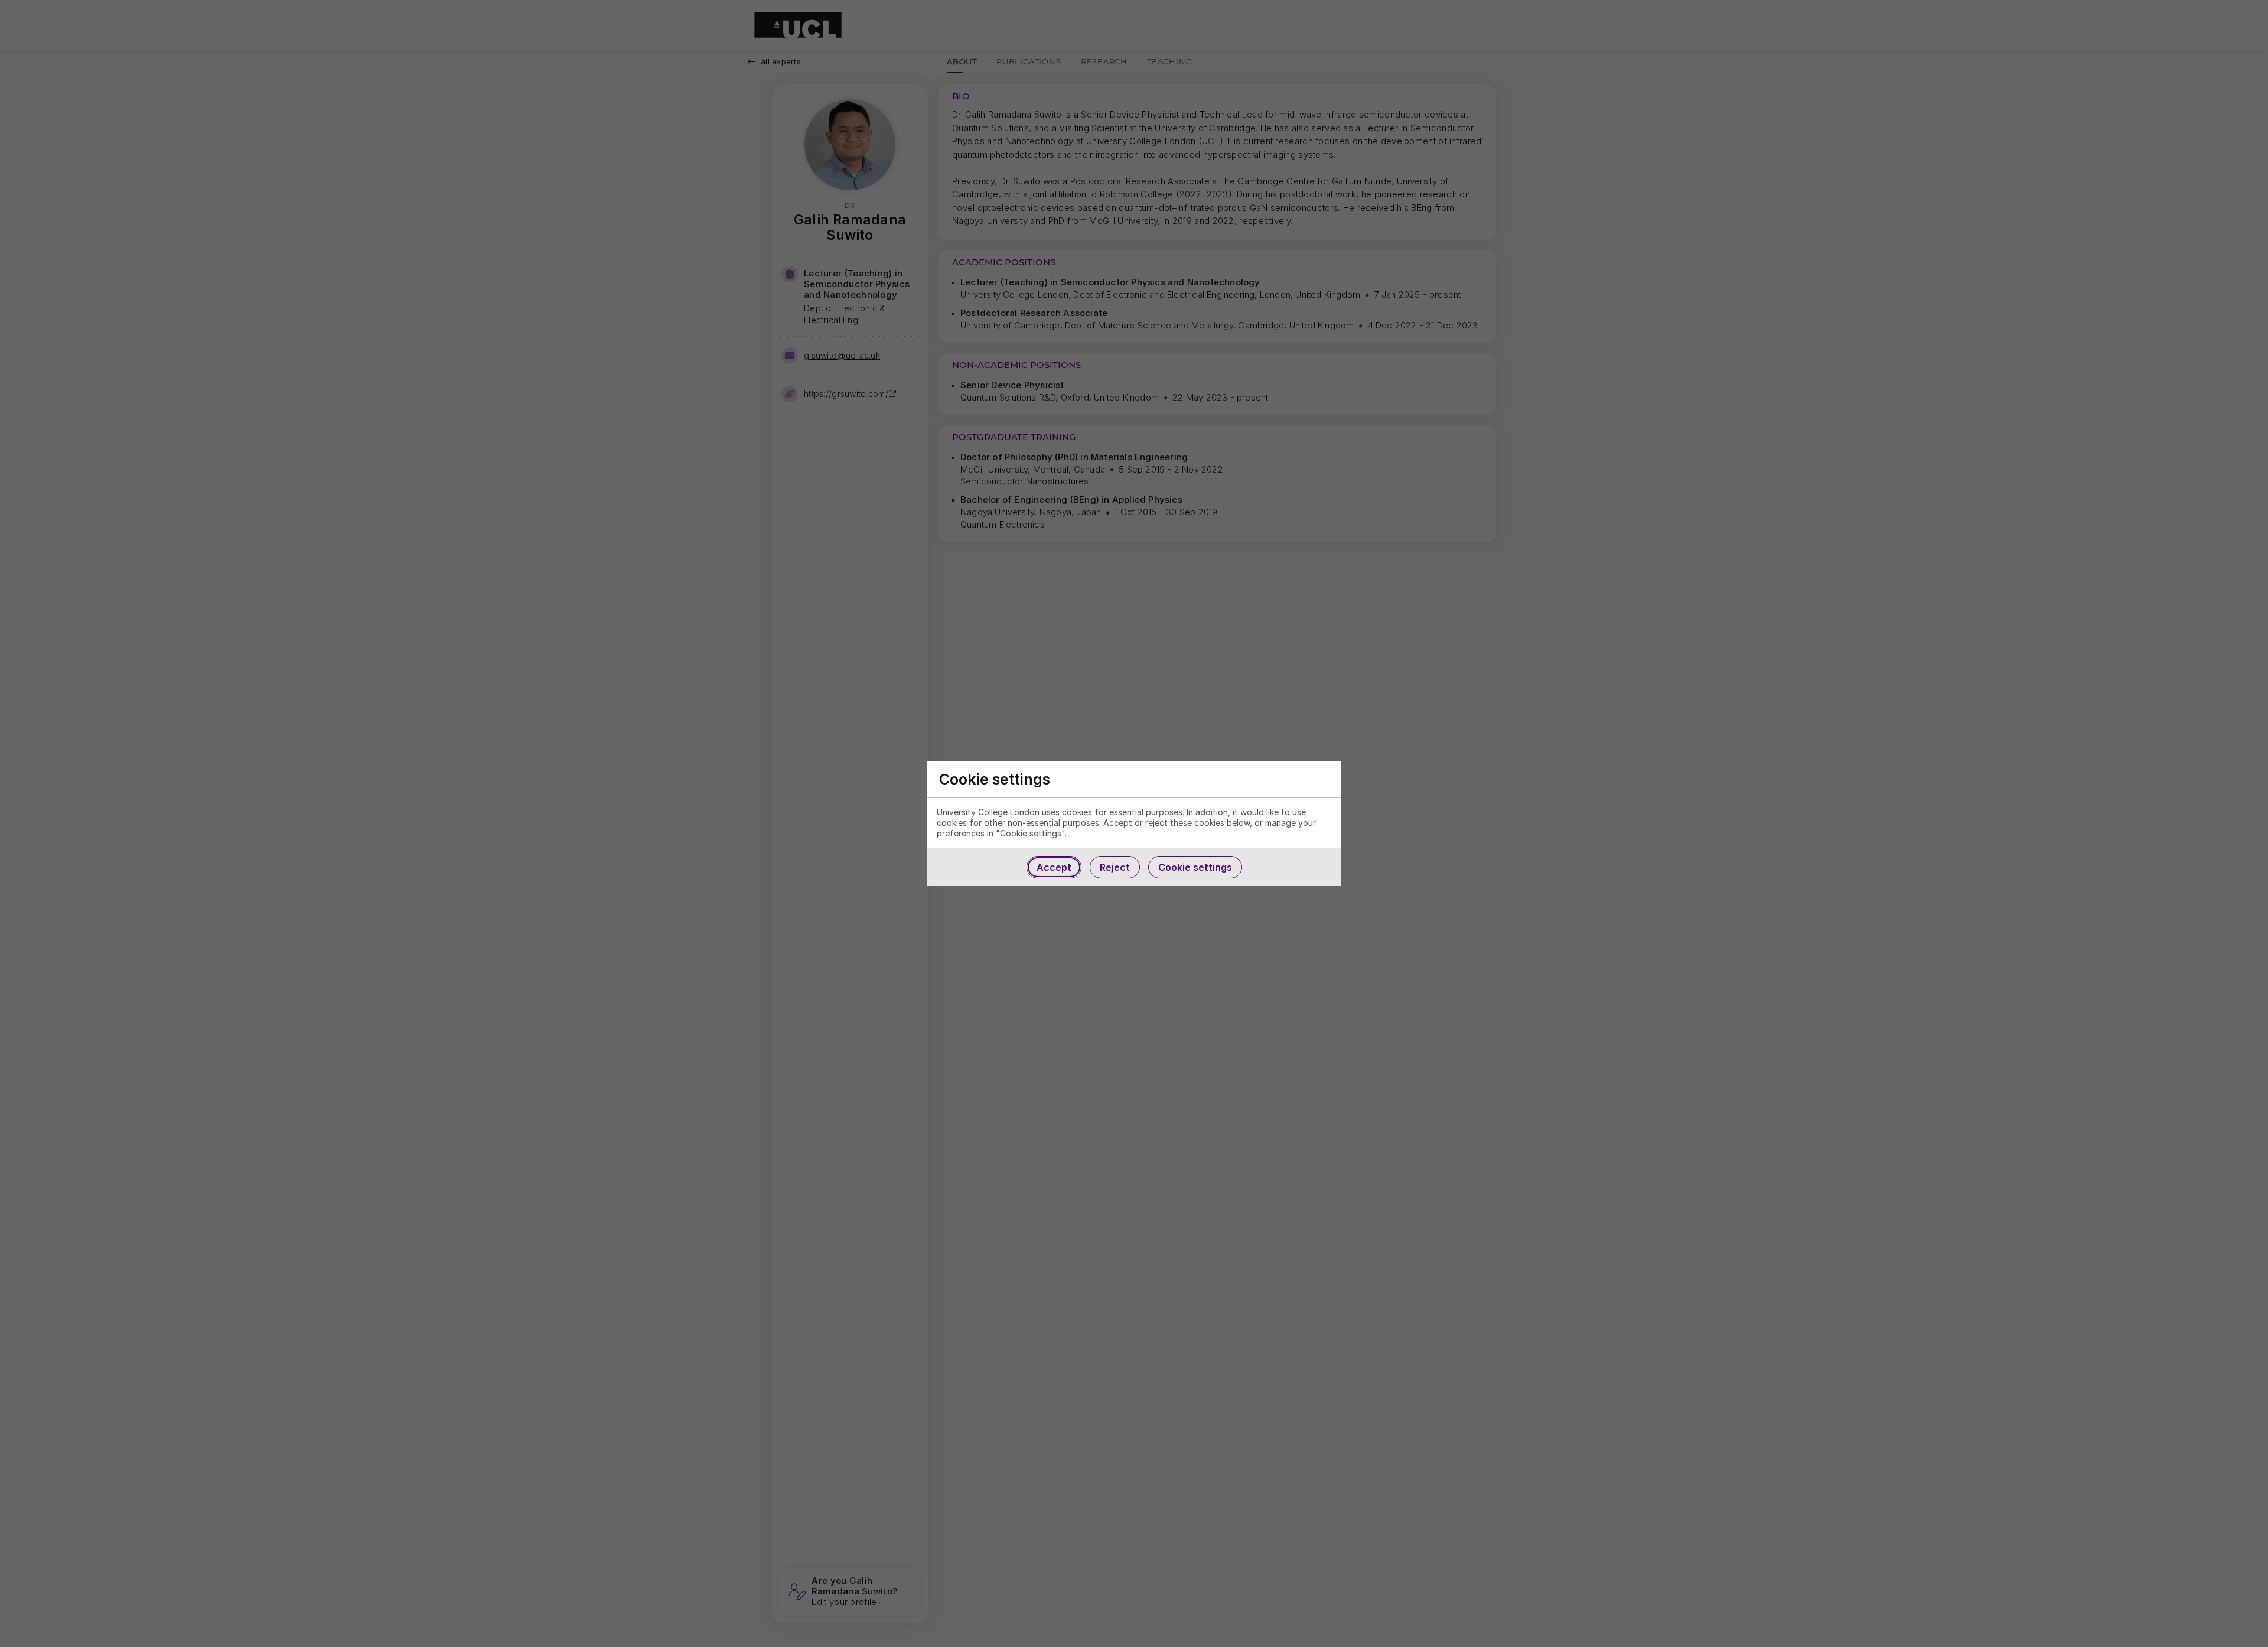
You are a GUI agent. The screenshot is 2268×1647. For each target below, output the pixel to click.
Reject (1115, 867)
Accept (1054, 867)
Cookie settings (1195, 867)
